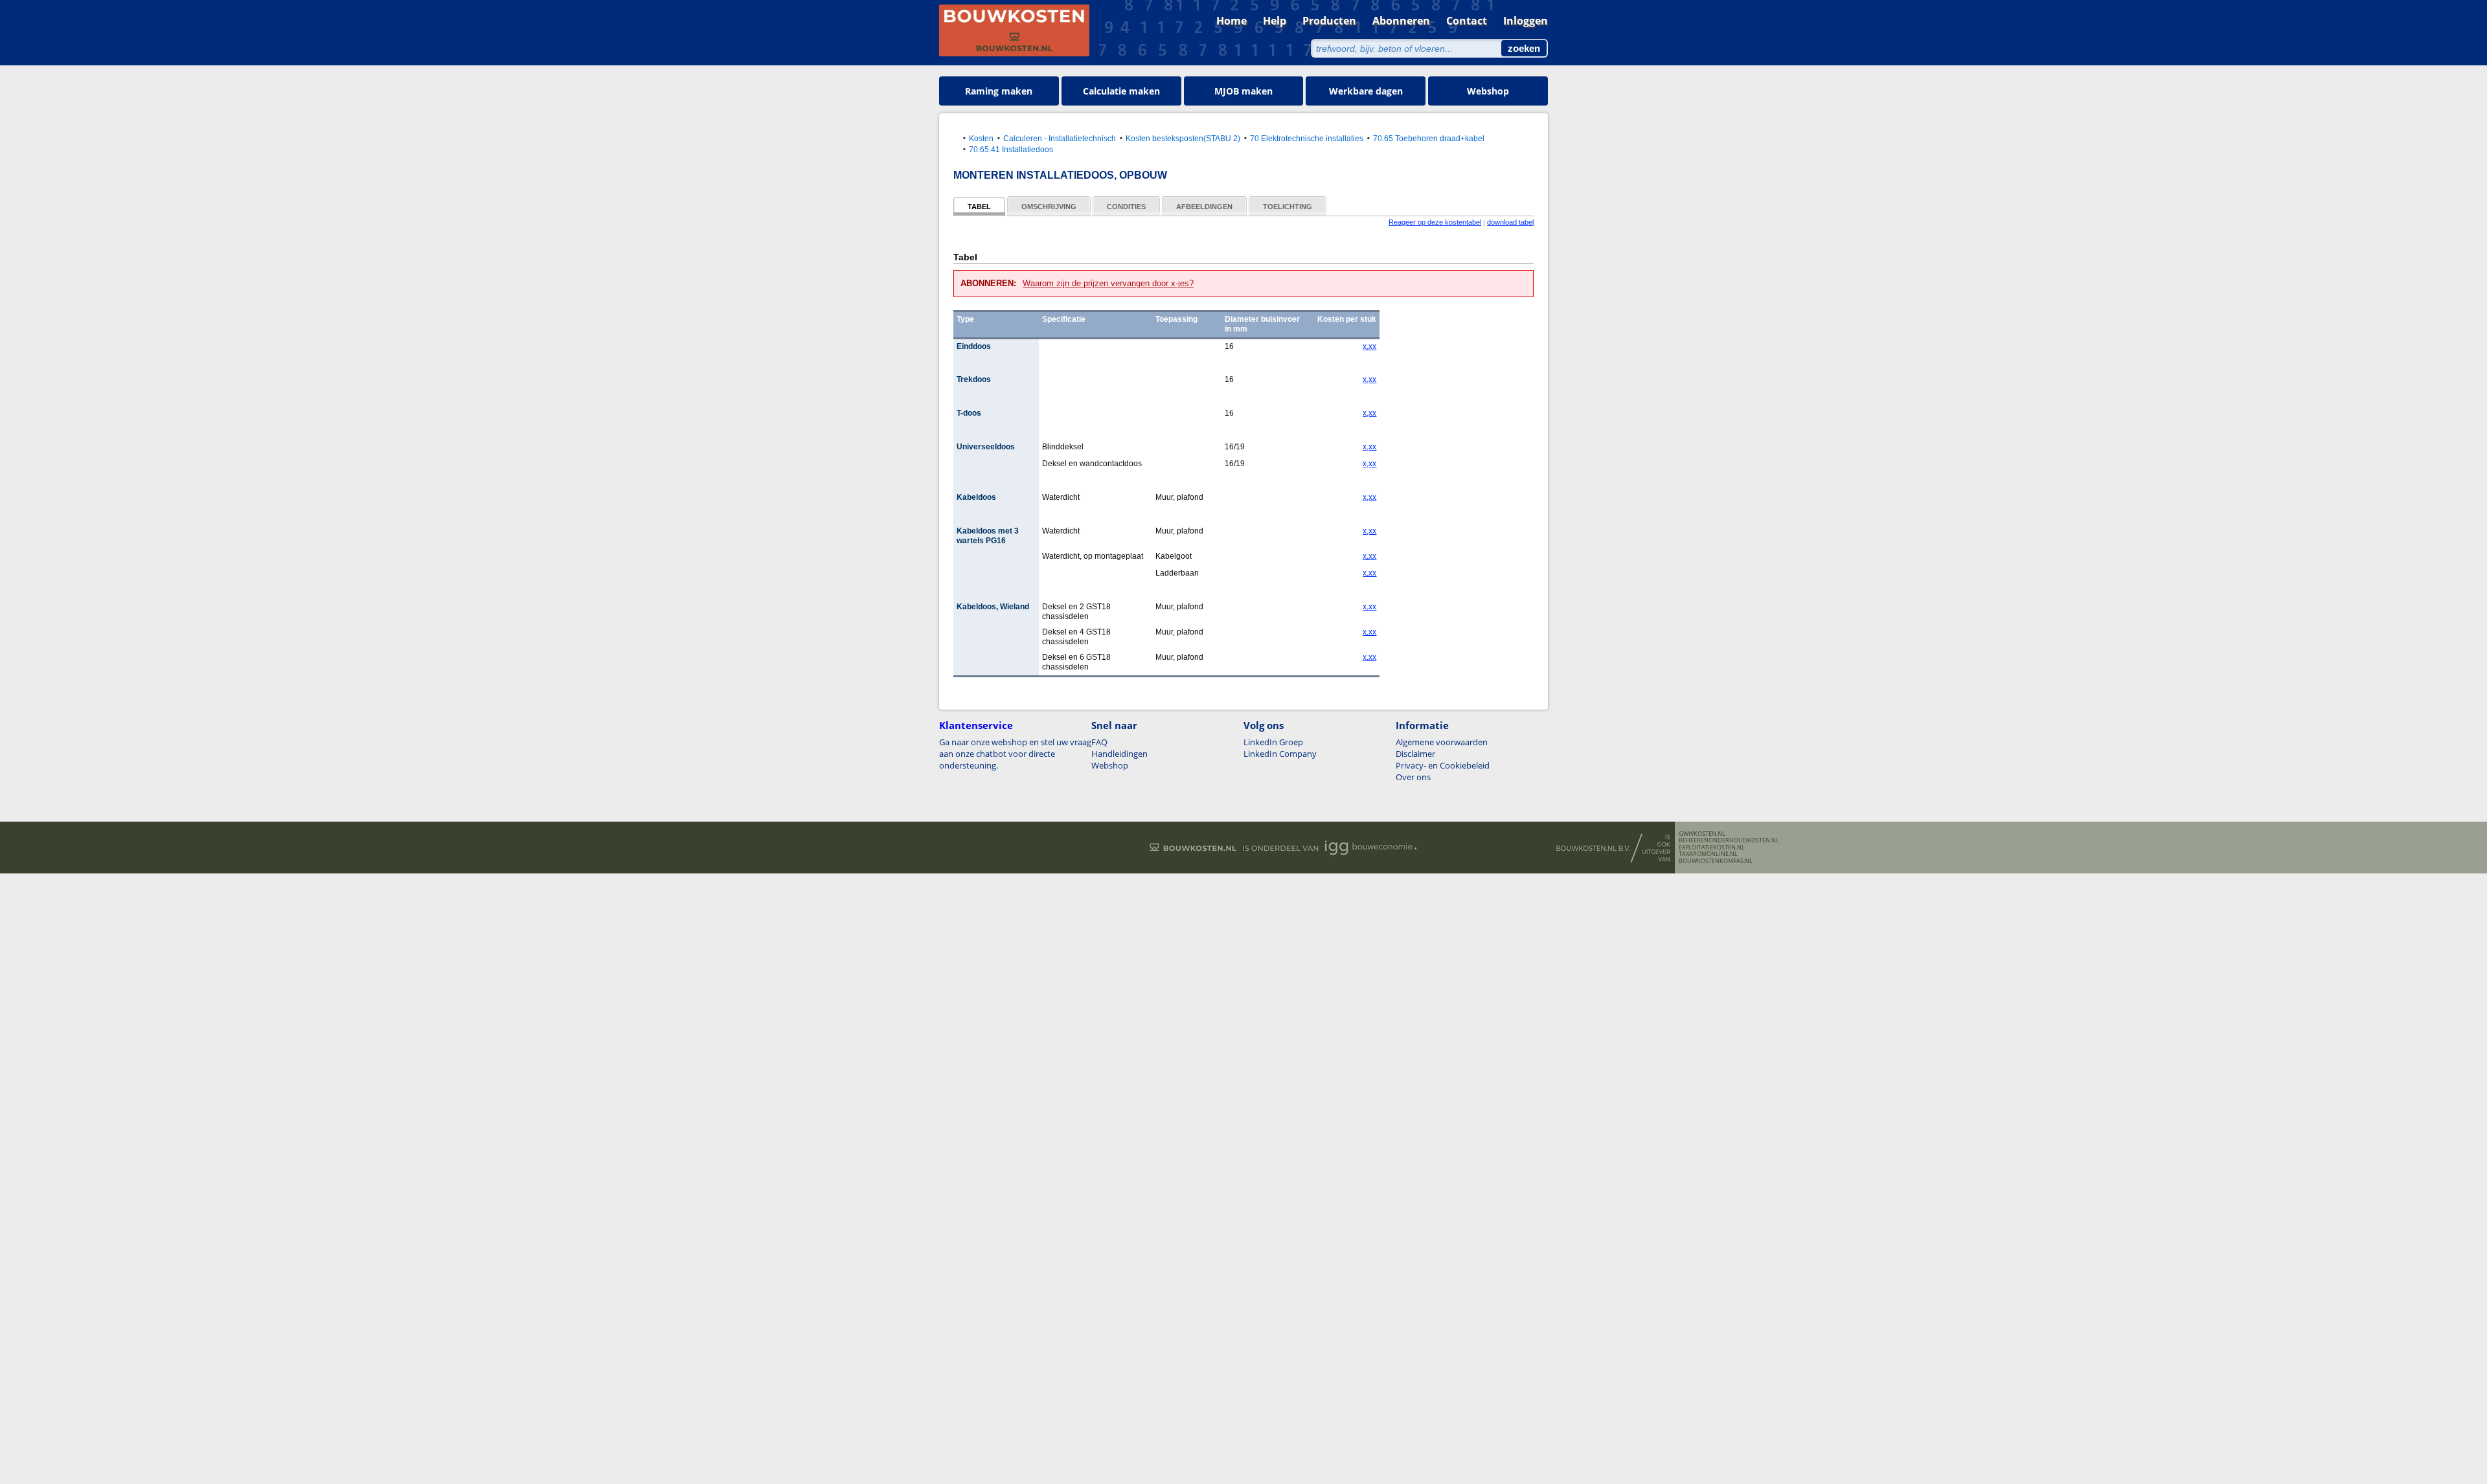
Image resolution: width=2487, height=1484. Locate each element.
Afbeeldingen (1204, 207)
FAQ (1099, 742)
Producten (1329, 21)
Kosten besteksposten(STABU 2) (1183, 138)
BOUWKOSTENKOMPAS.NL (1716, 861)
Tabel (979, 207)
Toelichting (1288, 207)
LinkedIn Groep (1273, 742)
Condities (1126, 207)
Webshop (1488, 91)
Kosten (981, 138)
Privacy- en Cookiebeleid (1443, 765)
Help (1275, 21)
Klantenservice (976, 725)
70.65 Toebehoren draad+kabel (1429, 138)
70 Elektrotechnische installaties (1307, 138)
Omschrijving (1049, 207)
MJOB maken (1243, 91)
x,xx (1369, 346)
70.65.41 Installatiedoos (1011, 149)
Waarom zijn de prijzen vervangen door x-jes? (1108, 283)
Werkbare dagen (1366, 91)
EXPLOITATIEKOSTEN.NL (1712, 848)
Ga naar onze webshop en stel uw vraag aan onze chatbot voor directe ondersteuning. (1015, 754)
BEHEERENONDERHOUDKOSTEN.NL (1729, 840)
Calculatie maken (1121, 91)
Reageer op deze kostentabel (1435, 222)
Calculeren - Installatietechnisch (1060, 138)
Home (1232, 21)
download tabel (1510, 222)
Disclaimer (1415, 754)
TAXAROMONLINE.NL (1708, 854)
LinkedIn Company (1280, 754)
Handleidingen (1119, 754)
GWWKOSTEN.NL (1702, 834)
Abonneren (1401, 21)
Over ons (1413, 777)
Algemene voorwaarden (1442, 742)
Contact (1467, 21)
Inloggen (1526, 21)
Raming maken (999, 91)
